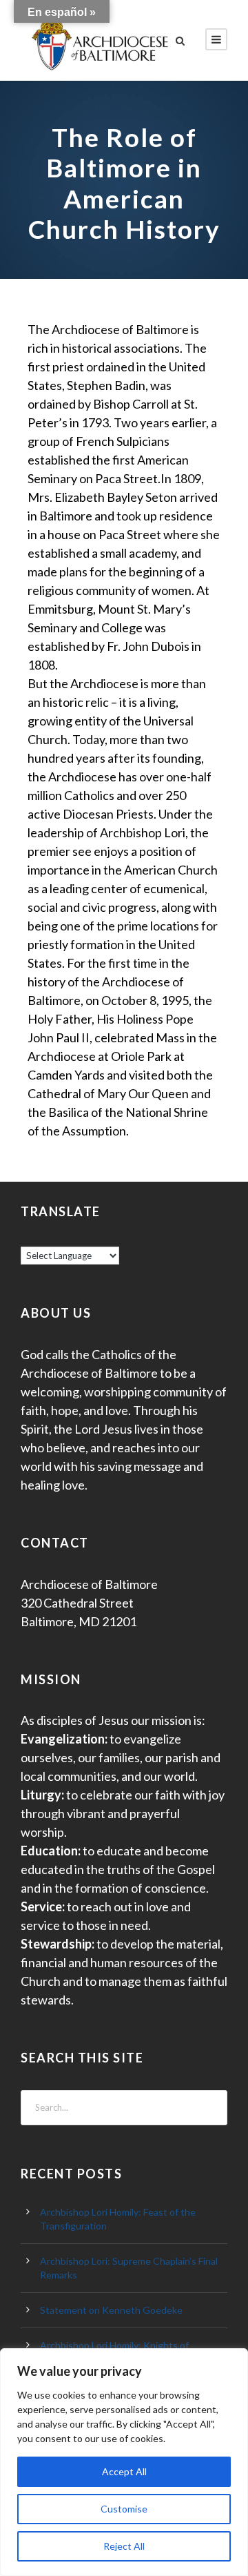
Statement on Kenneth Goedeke (111, 2310)
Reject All (124, 2546)
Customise (124, 2509)
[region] (124, 2462)
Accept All (124, 2471)
